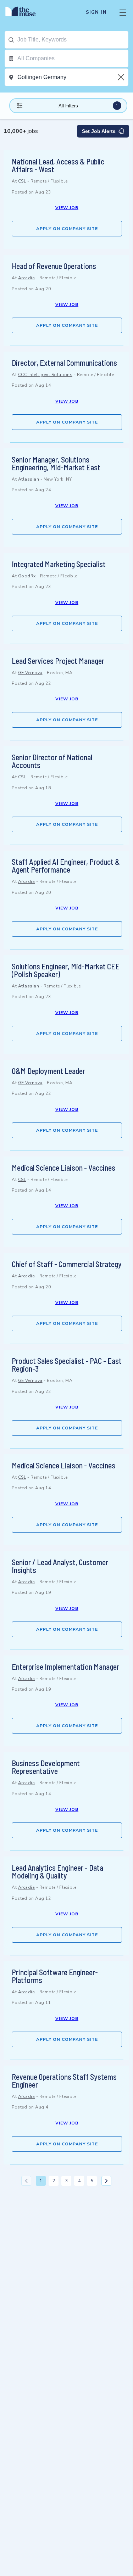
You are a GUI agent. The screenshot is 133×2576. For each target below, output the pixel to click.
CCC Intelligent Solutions (45, 375)
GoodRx (27, 576)
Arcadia (27, 278)
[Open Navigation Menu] (123, 12)
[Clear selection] (122, 77)
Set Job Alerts (99, 131)
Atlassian (29, 479)
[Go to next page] (106, 2181)
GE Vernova (30, 673)
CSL (22, 181)
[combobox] (73, 40)
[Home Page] (25, 12)
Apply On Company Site (67, 229)
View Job (67, 208)
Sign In (96, 12)
